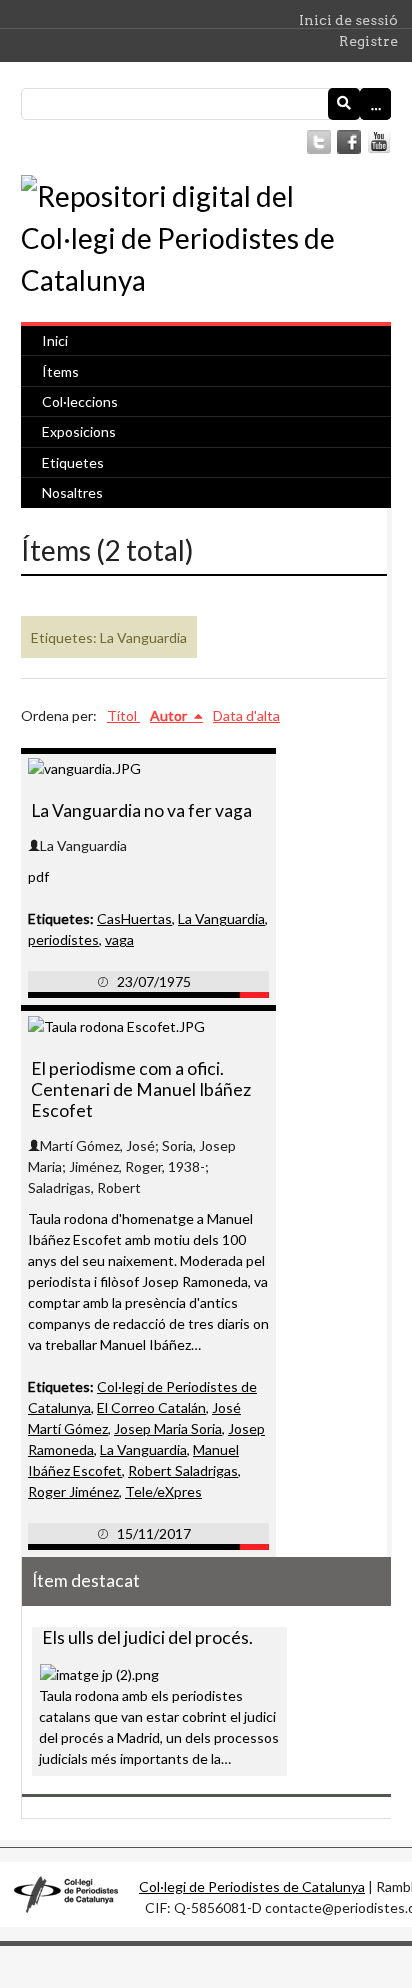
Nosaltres (72, 492)
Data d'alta (246, 715)
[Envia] (344, 104)
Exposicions (79, 431)
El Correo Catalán (151, 1407)
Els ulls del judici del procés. (147, 1637)
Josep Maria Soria (168, 1428)
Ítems (60, 371)
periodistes (63, 939)
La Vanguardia (221, 918)
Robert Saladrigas (183, 1470)
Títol (123, 715)
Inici (55, 340)
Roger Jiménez (73, 1491)
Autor (170, 715)
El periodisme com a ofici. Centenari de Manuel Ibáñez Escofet (141, 1089)
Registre (368, 41)
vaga (119, 939)
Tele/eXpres (163, 1491)
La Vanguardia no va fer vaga (141, 810)
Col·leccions (80, 401)
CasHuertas (134, 918)
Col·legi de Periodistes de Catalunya (252, 1886)
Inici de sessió (348, 20)
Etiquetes (73, 462)
